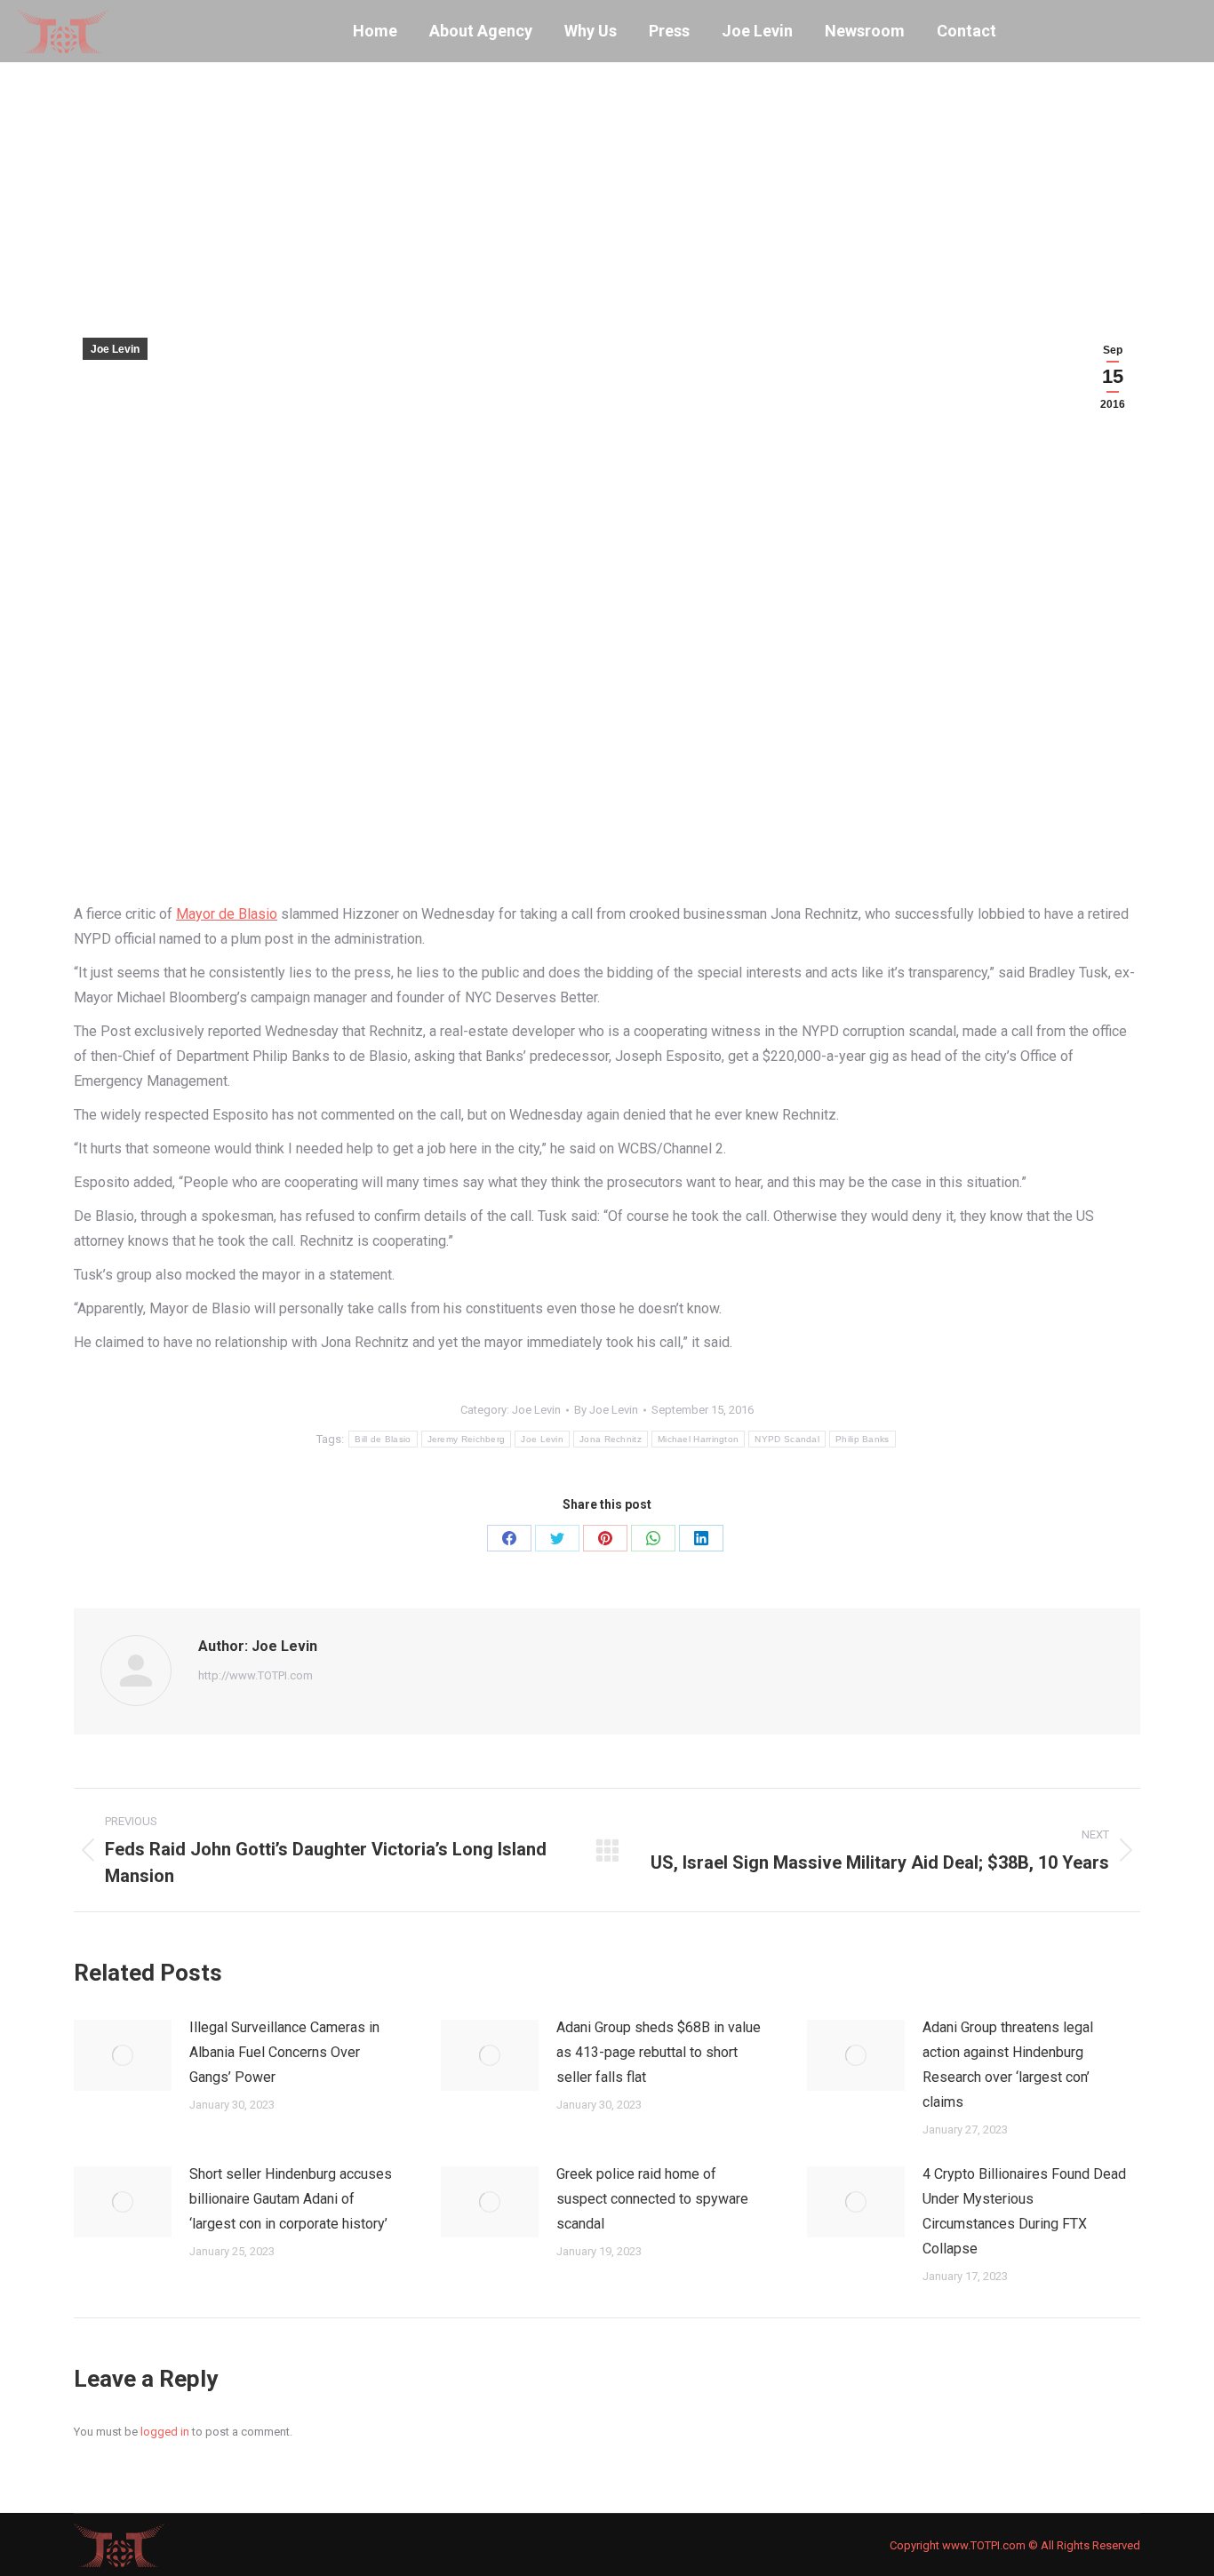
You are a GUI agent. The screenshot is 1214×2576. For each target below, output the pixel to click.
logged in (165, 2432)
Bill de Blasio (383, 1439)
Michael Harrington (698, 1439)
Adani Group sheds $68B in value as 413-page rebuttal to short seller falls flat (659, 2052)
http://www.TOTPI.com (256, 1675)
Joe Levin (115, 349)
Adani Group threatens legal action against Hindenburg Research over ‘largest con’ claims (1008, 2065)
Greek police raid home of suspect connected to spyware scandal (652, 2199)
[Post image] (123, 2055)
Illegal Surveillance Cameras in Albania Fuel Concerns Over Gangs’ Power (284, 2052)
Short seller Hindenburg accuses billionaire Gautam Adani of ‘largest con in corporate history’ (291, 2199)
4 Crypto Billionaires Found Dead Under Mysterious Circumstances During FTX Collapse (1024, 2211)
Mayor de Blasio (227, 914)
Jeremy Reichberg (467, 1439)
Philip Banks (863, 1439)
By (606, 1410)
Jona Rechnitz (611, 1439)
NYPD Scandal (787, 1439)
